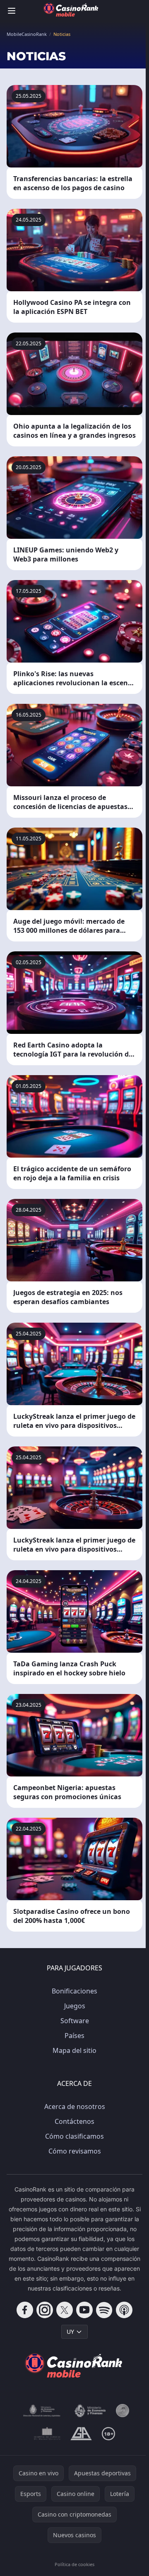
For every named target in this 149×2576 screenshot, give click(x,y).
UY (70, 2332)
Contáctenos (74, 2121)
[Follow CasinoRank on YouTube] (84, 2310)
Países (74, 2036)
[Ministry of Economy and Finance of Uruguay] (90, 2411)
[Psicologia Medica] (47, 2434)
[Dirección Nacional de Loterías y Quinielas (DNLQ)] (42, 2411)
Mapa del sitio (74, 2050)
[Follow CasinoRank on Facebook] (25, 2310)
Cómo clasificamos (74, 2136)
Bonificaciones (74, 1991)
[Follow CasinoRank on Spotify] (104, 2310)
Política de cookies (74, 2564)
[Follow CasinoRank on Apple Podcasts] (124, 2310)
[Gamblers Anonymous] (81, 2434)
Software (75, 2021)
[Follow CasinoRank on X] (65, 2310)
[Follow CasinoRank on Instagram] (45, 2310)
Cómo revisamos (75, 2151)
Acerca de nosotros (75, 2107)
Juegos (75, 2006)
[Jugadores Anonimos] (123, 2411)
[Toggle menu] (12, 11)
